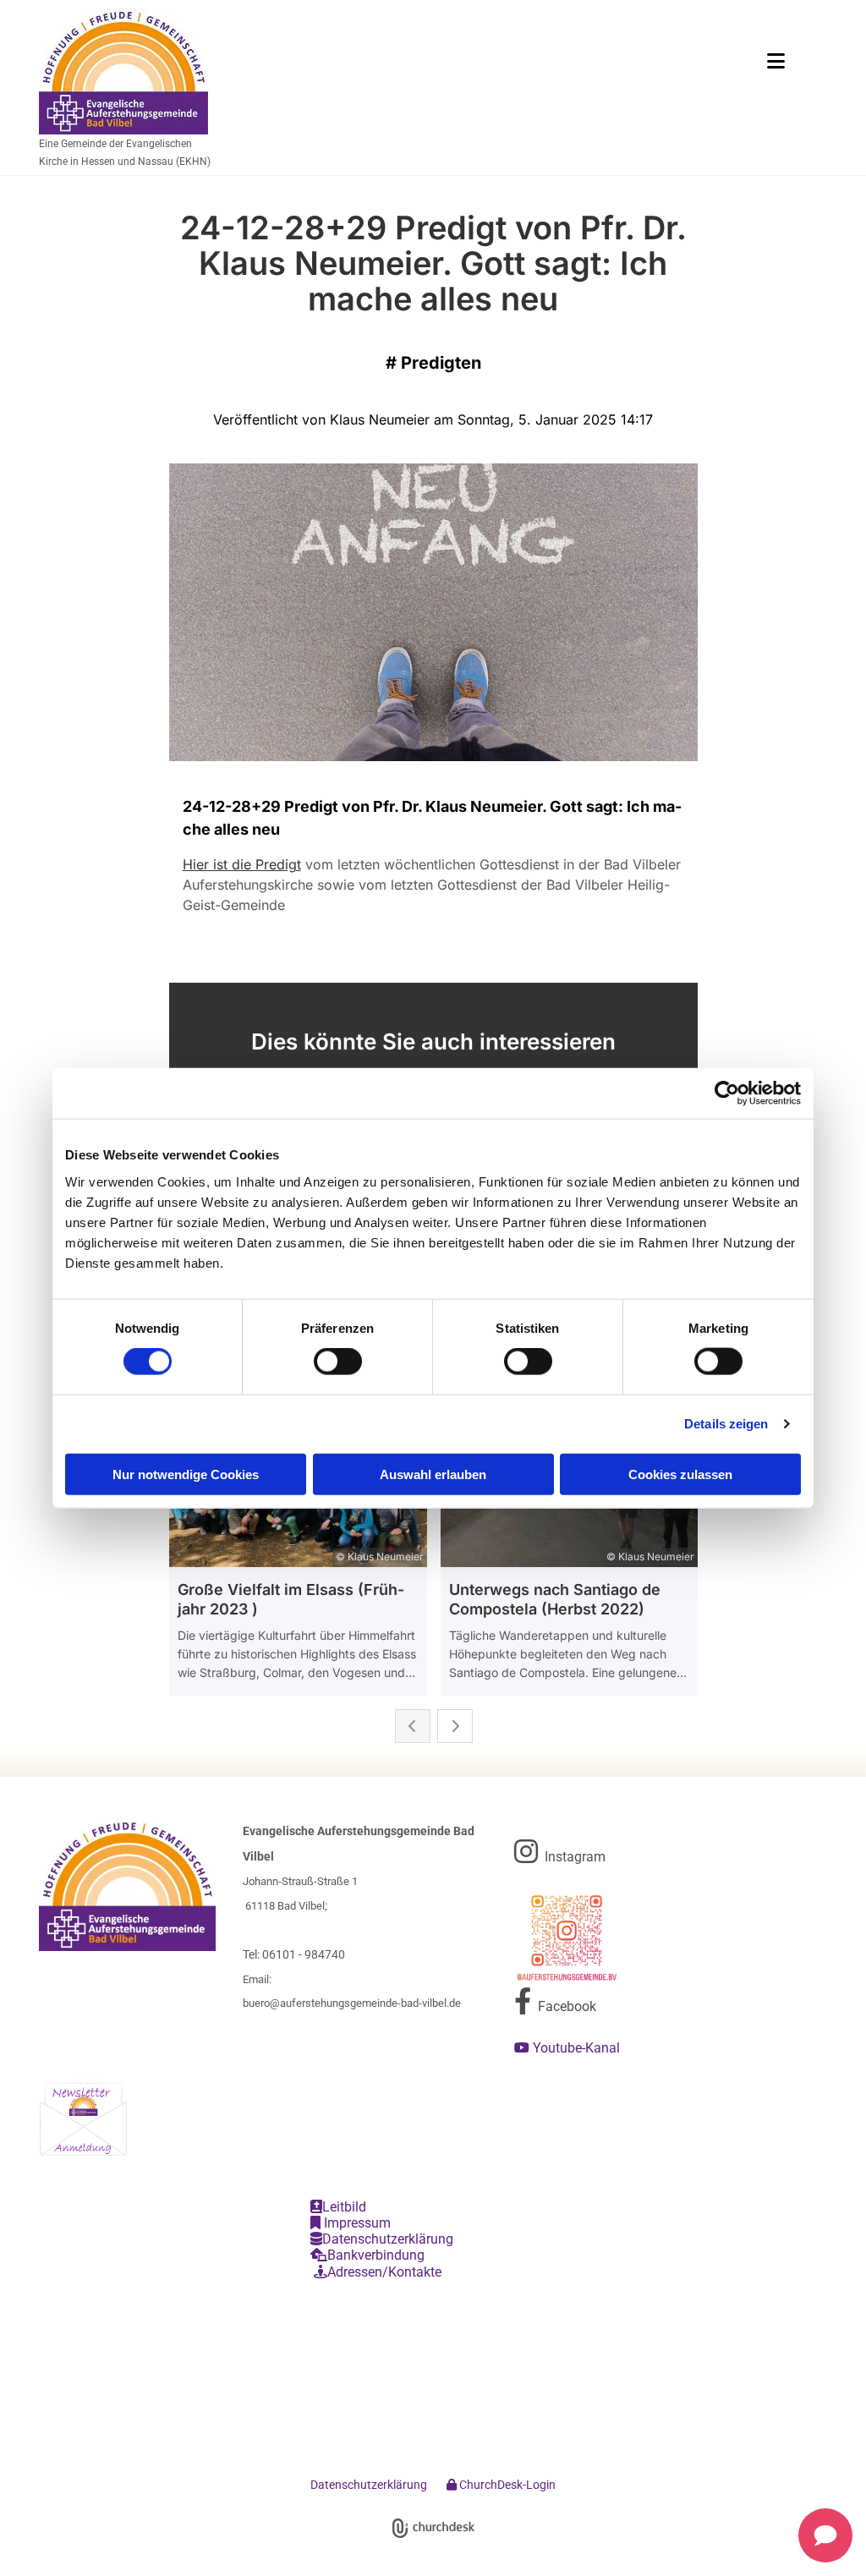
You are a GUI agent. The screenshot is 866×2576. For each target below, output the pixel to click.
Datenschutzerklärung (382, 2239)
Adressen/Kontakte (378, 2272)
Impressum (351, 2223)
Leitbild (338, 2207)
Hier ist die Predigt (242, 864)
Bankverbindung (367, 2255)
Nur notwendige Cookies (186, 1474)
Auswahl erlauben (433, 1474)
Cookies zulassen (680, 1474)
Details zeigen (726, 1424)
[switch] (338, 1362)
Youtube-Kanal (569, 2048)
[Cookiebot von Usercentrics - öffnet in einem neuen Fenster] (727, 1093)
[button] (573, 61)
